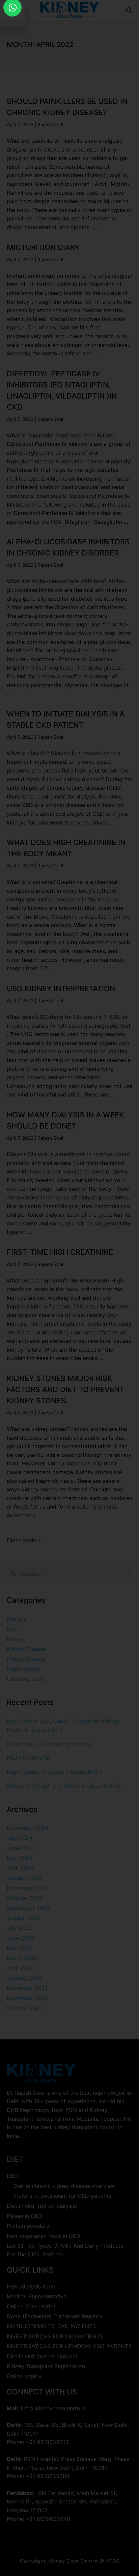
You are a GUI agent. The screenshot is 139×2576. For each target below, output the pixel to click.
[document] (69, 1288)
